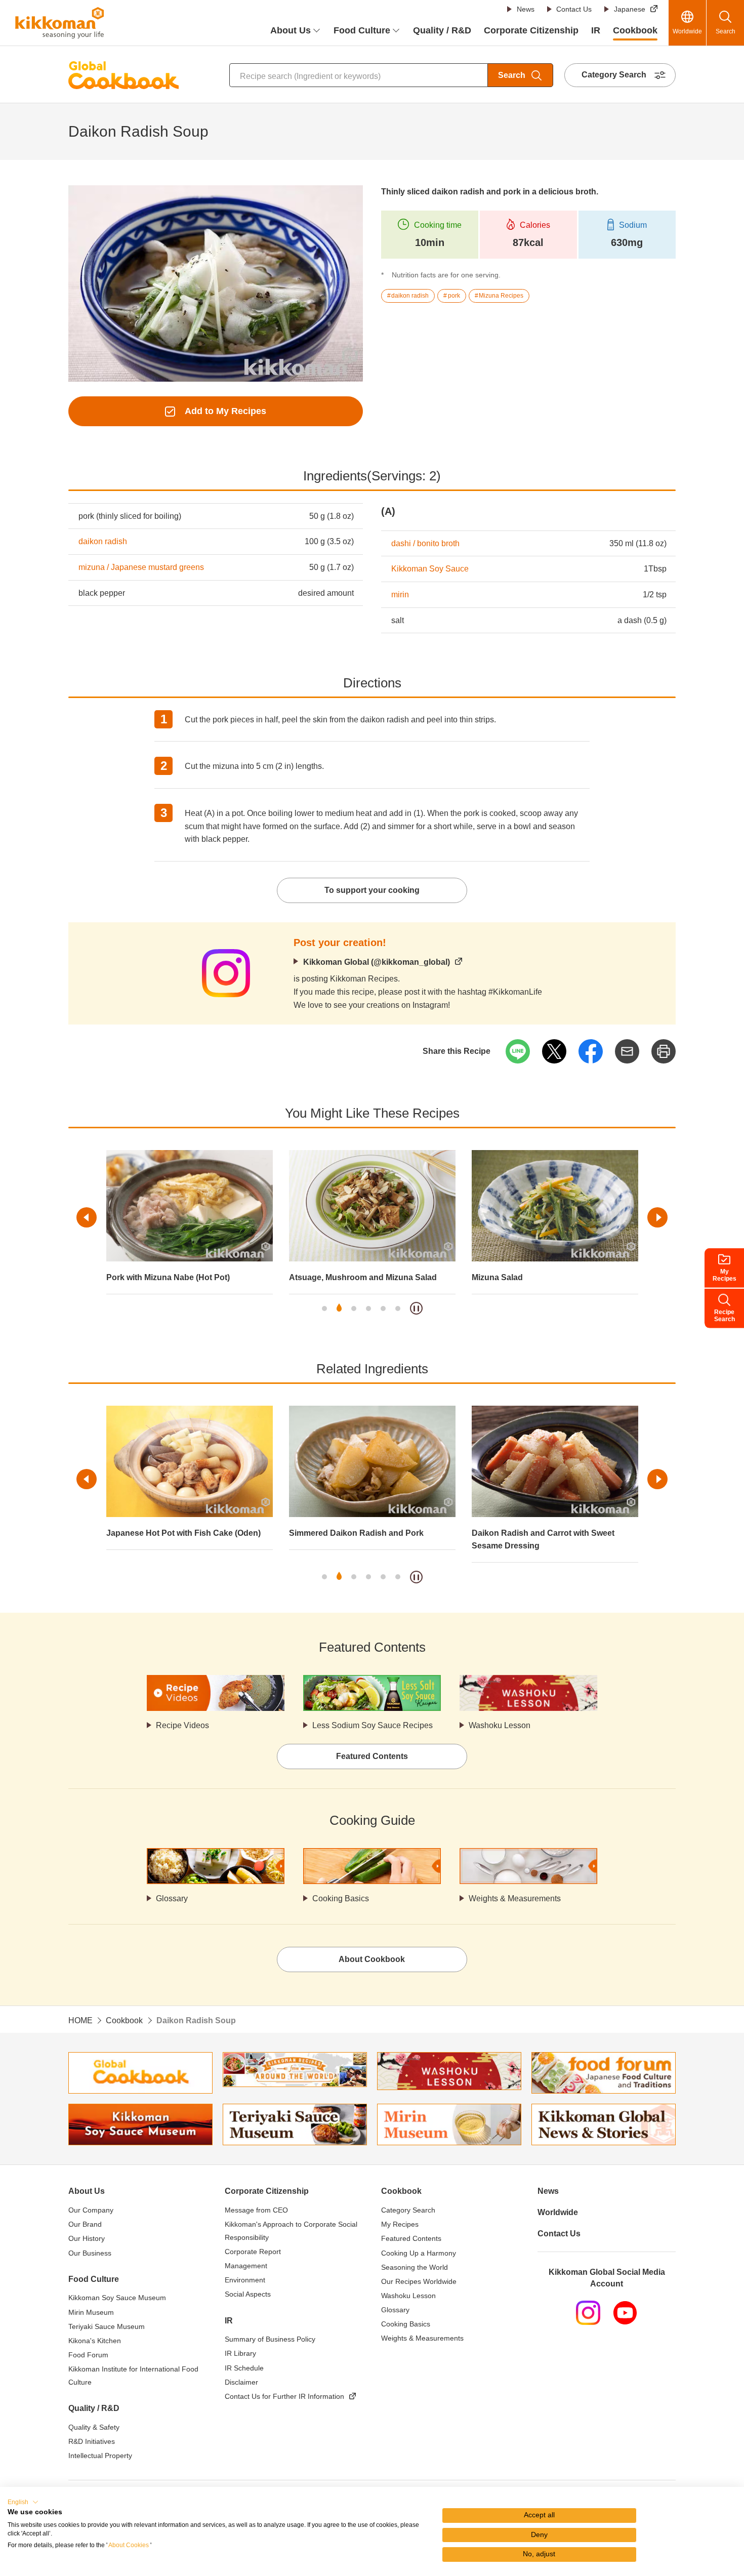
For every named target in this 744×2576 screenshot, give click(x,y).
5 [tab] (383, 1309)
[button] (23, 2502)
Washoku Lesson (500, 1725)
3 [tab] (354, 1309)
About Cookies (129, 2545)
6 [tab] (398, 1309)
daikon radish (103, 541)
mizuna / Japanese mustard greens (141, 567)
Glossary (172, 1898)
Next (657, 1217)
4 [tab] (368, 1309)
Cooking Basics (341, 1898)
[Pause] (416, 1308)
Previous (87, 1217)
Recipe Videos (182, 1725)
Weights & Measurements (515, 1898)
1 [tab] (324, 1309)
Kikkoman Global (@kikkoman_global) (377, 962)
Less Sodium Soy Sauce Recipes (373, 1725)
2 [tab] (339, 1309)
